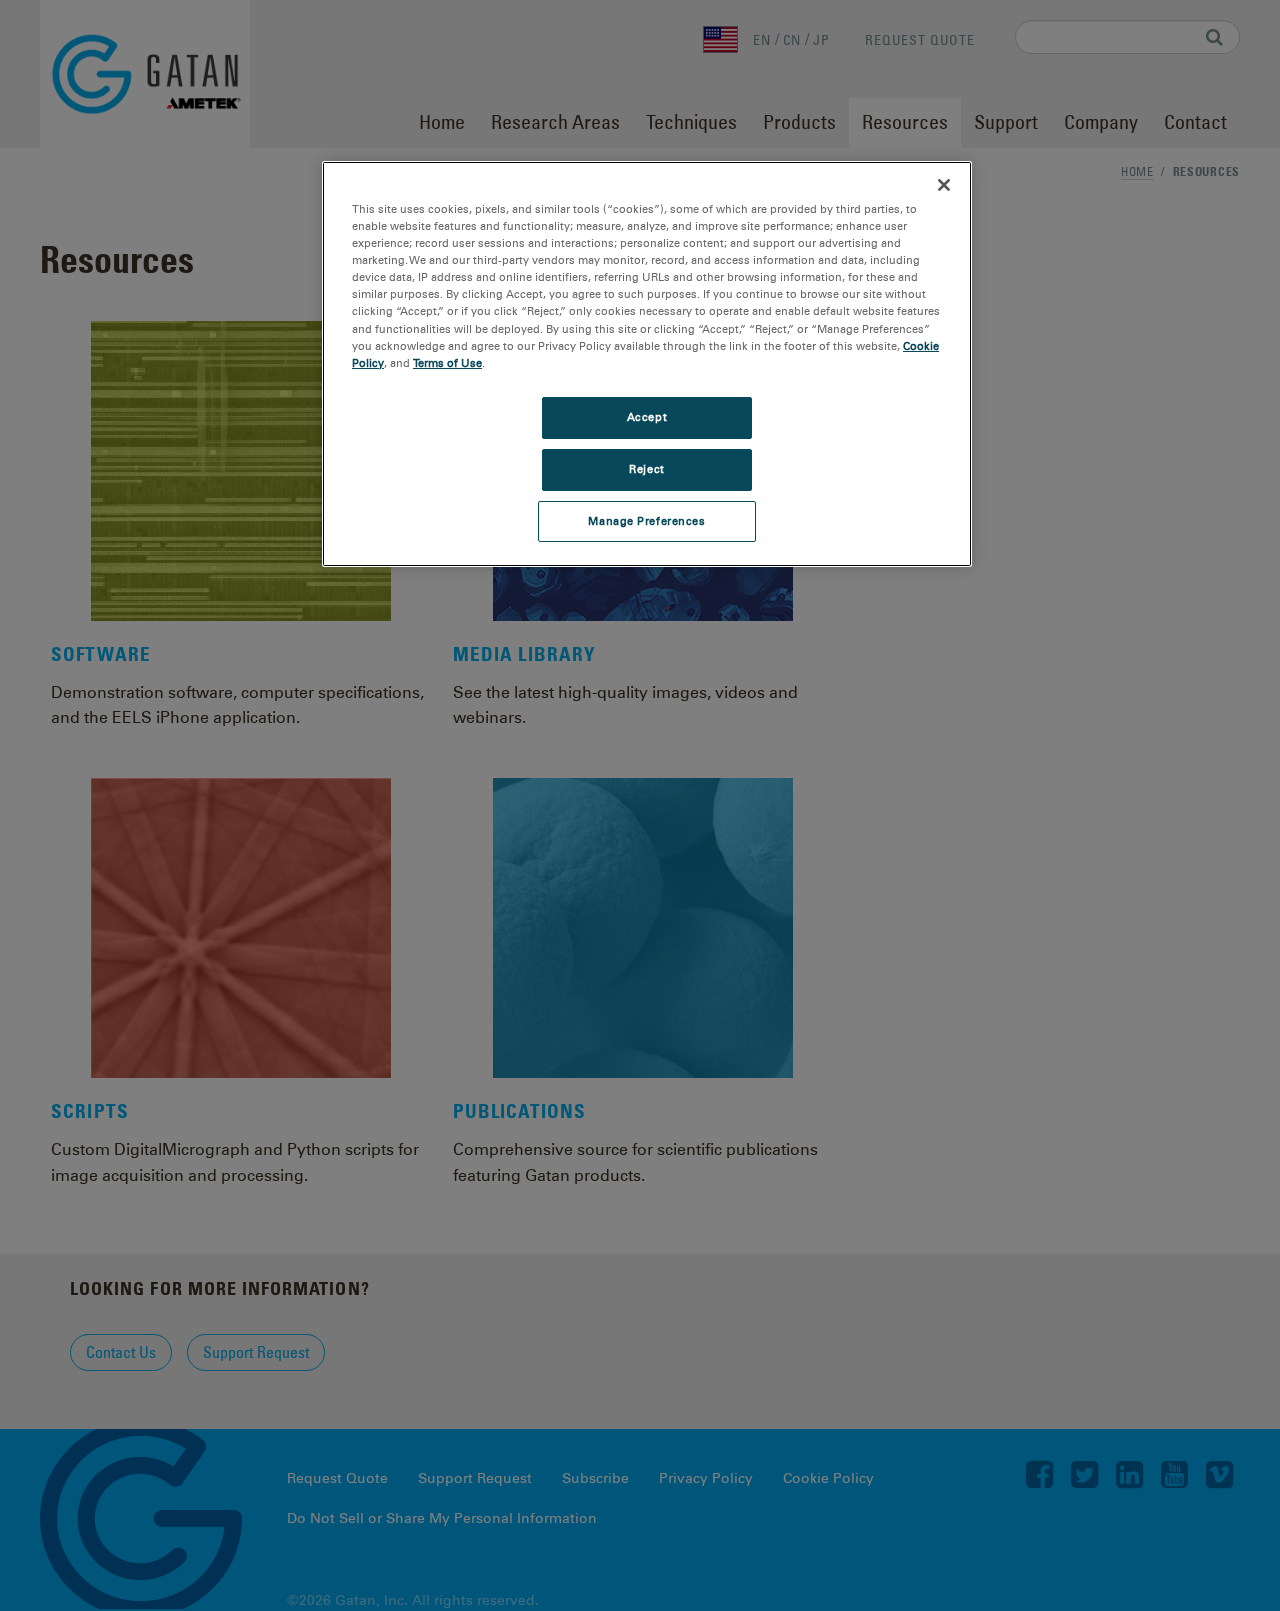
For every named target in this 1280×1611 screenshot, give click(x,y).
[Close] (944, 185)
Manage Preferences (646, 521)
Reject (646, 469)
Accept (647, 417)
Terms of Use (447, 363)
